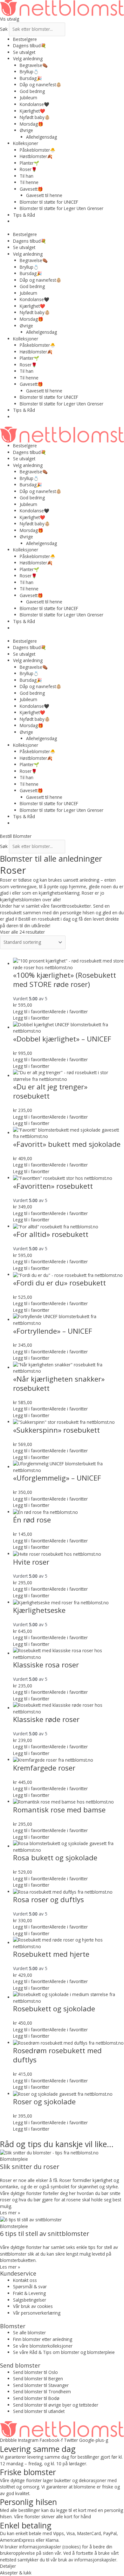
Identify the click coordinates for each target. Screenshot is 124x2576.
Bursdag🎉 (31, 78)
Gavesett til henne (44, 195)
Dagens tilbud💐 (30, 46)
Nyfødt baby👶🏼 (35, 117)
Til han (27, 176)
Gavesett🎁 (31, 189)
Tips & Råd (24, 215)
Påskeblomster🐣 (38, 150)
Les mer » (10, 2213)
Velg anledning (28, 59)
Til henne (29, 182)
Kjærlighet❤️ (32, 111)
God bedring (32, 91)
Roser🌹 (28, 169)
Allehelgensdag (41, 137)
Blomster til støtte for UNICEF (49, 202)
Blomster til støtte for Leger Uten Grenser (62, 208)
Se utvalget (24, 52)
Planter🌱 (29, 163)
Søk (4, 29)
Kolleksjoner (26, 143)
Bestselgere (25, 39)
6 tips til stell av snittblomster (45, 2234)
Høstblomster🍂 (36, 156)
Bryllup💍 (29, 72)
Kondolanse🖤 (34, 104)
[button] (50, 1012)
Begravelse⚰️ (34, 65)
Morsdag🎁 (31, 124)
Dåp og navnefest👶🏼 (41, 85)
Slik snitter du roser (30, 2167)
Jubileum (28, 98)
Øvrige (26, 130)
